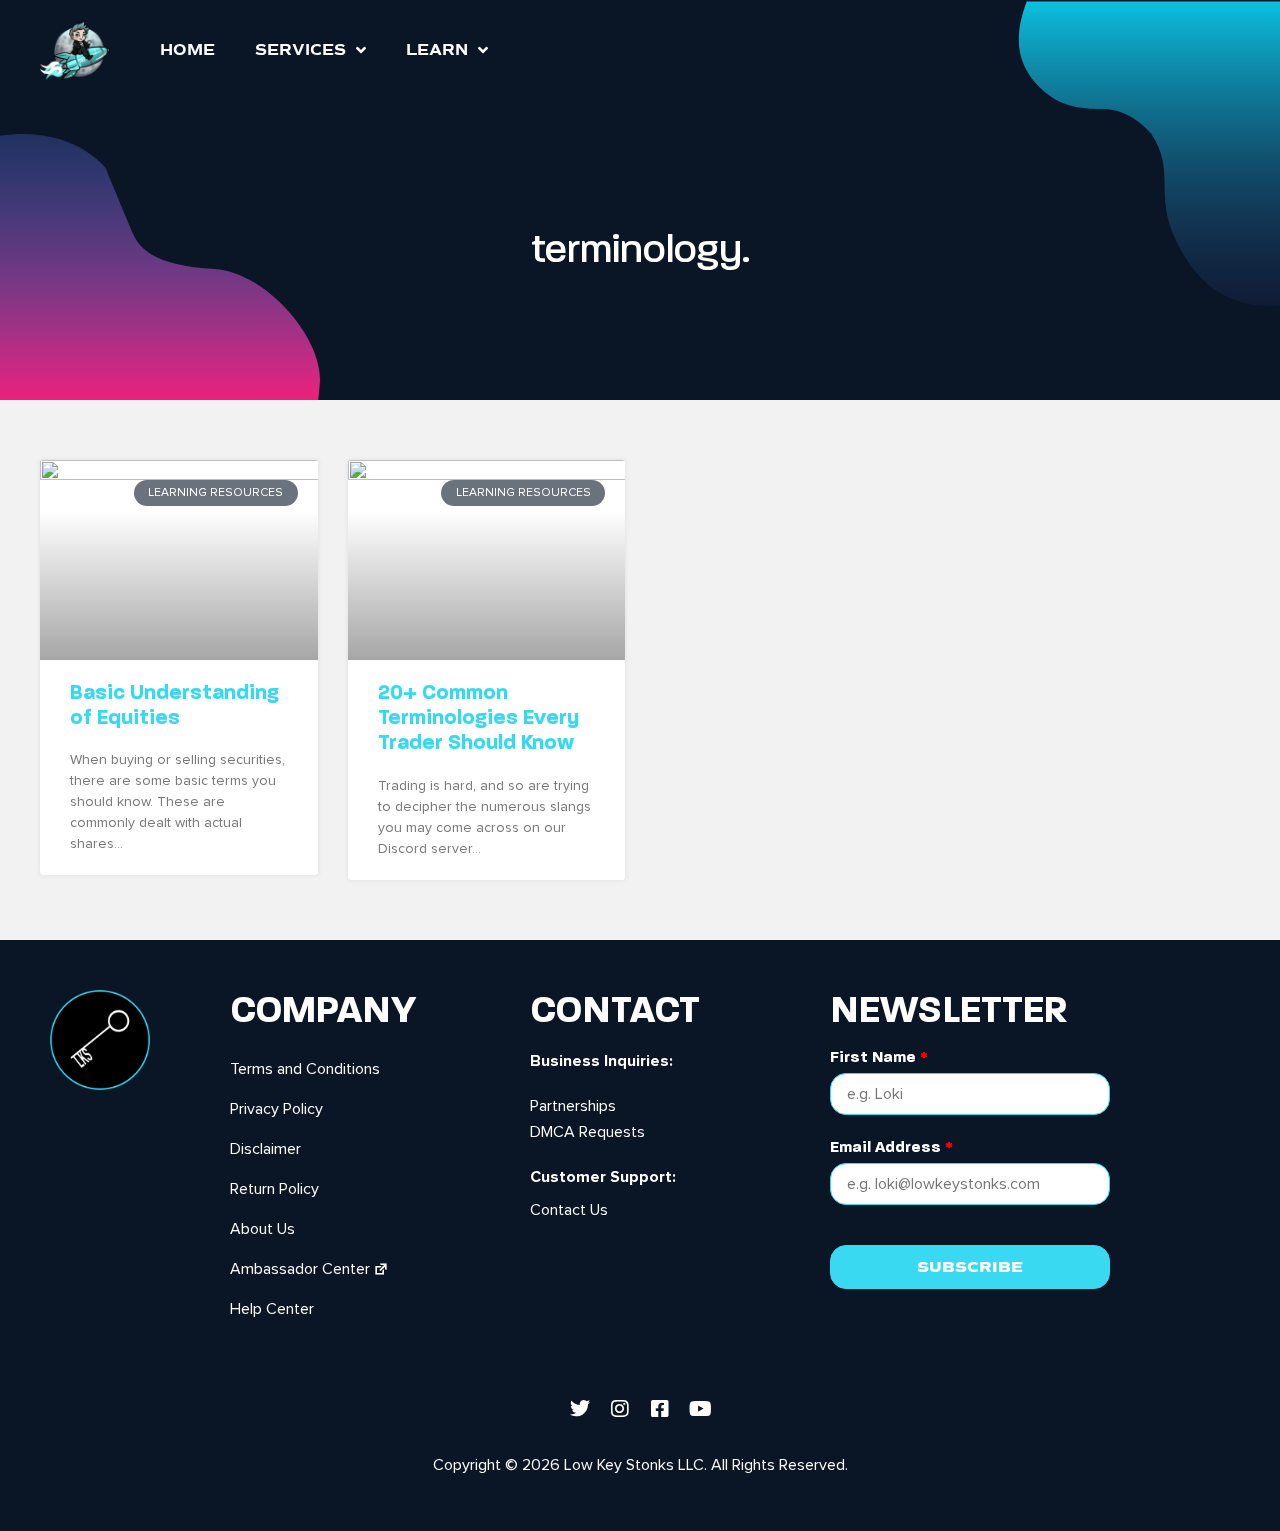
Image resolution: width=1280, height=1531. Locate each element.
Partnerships (573, 1106)
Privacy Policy (276, 1109)
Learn (437, 50)
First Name (879, 1057)
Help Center (272, 1309)
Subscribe (970, 1267)
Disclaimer (265, 1149)
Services (300, 50)
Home (187, 50)
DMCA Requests (587, 1132)
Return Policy (274, 1189)
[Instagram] (620, 1409)
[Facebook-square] (660, 1409)
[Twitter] (580, 1409)
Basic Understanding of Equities (174, 705)
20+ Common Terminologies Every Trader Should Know (478, 717)
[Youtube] (700, 1409)
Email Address (891, 1147)
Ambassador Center (300, 1269)
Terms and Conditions (305, 1069)
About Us (262, 1229)
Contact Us (569, 1210)
